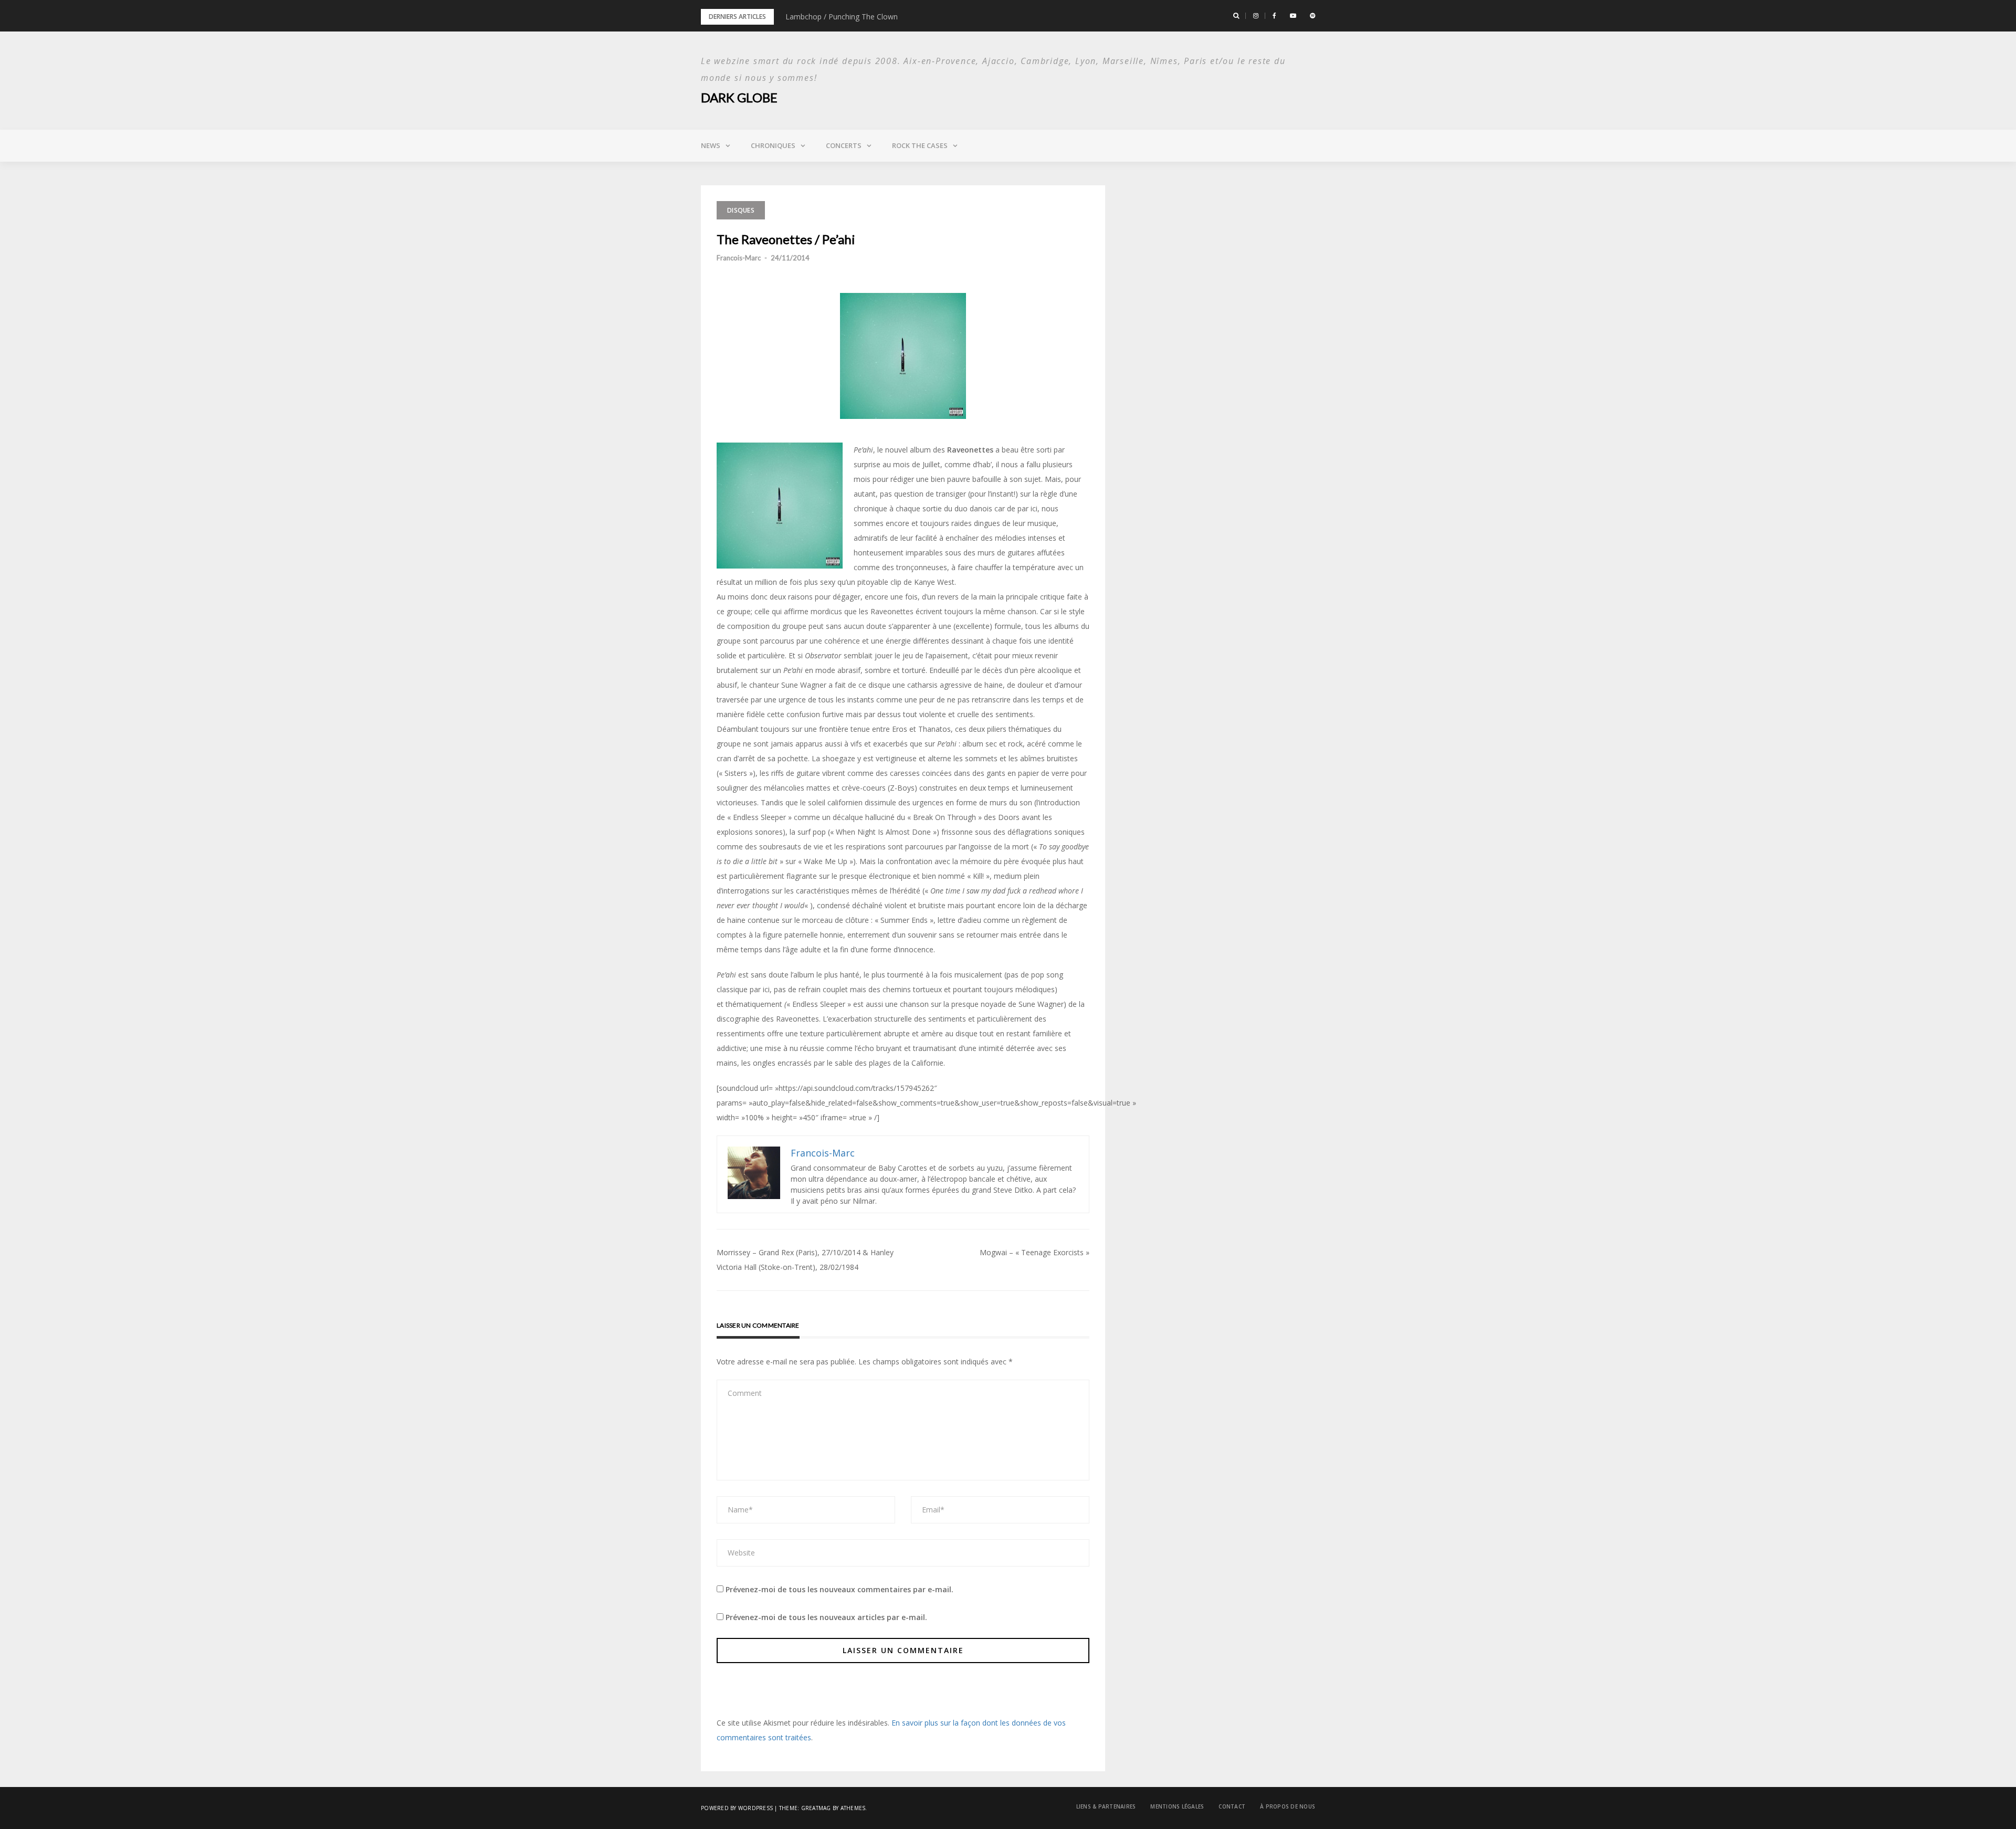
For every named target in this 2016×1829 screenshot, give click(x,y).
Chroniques (773, 145)
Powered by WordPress (737, 1808)
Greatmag (816, 1808)
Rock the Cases (920, 145)
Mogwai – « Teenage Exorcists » (1035, 1252)
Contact (1232, 1806)
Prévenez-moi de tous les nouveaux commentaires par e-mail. (839, 1589)
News (711, 145)
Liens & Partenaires (1106, 1806)
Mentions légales (1177, 1806)
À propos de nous (1288, 1806)
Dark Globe (739, 97)
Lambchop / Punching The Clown (842, 17)
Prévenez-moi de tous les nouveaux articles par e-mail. (826, 1617)
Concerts (844, 145)
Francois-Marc (739, 258)
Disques (741, 210)
